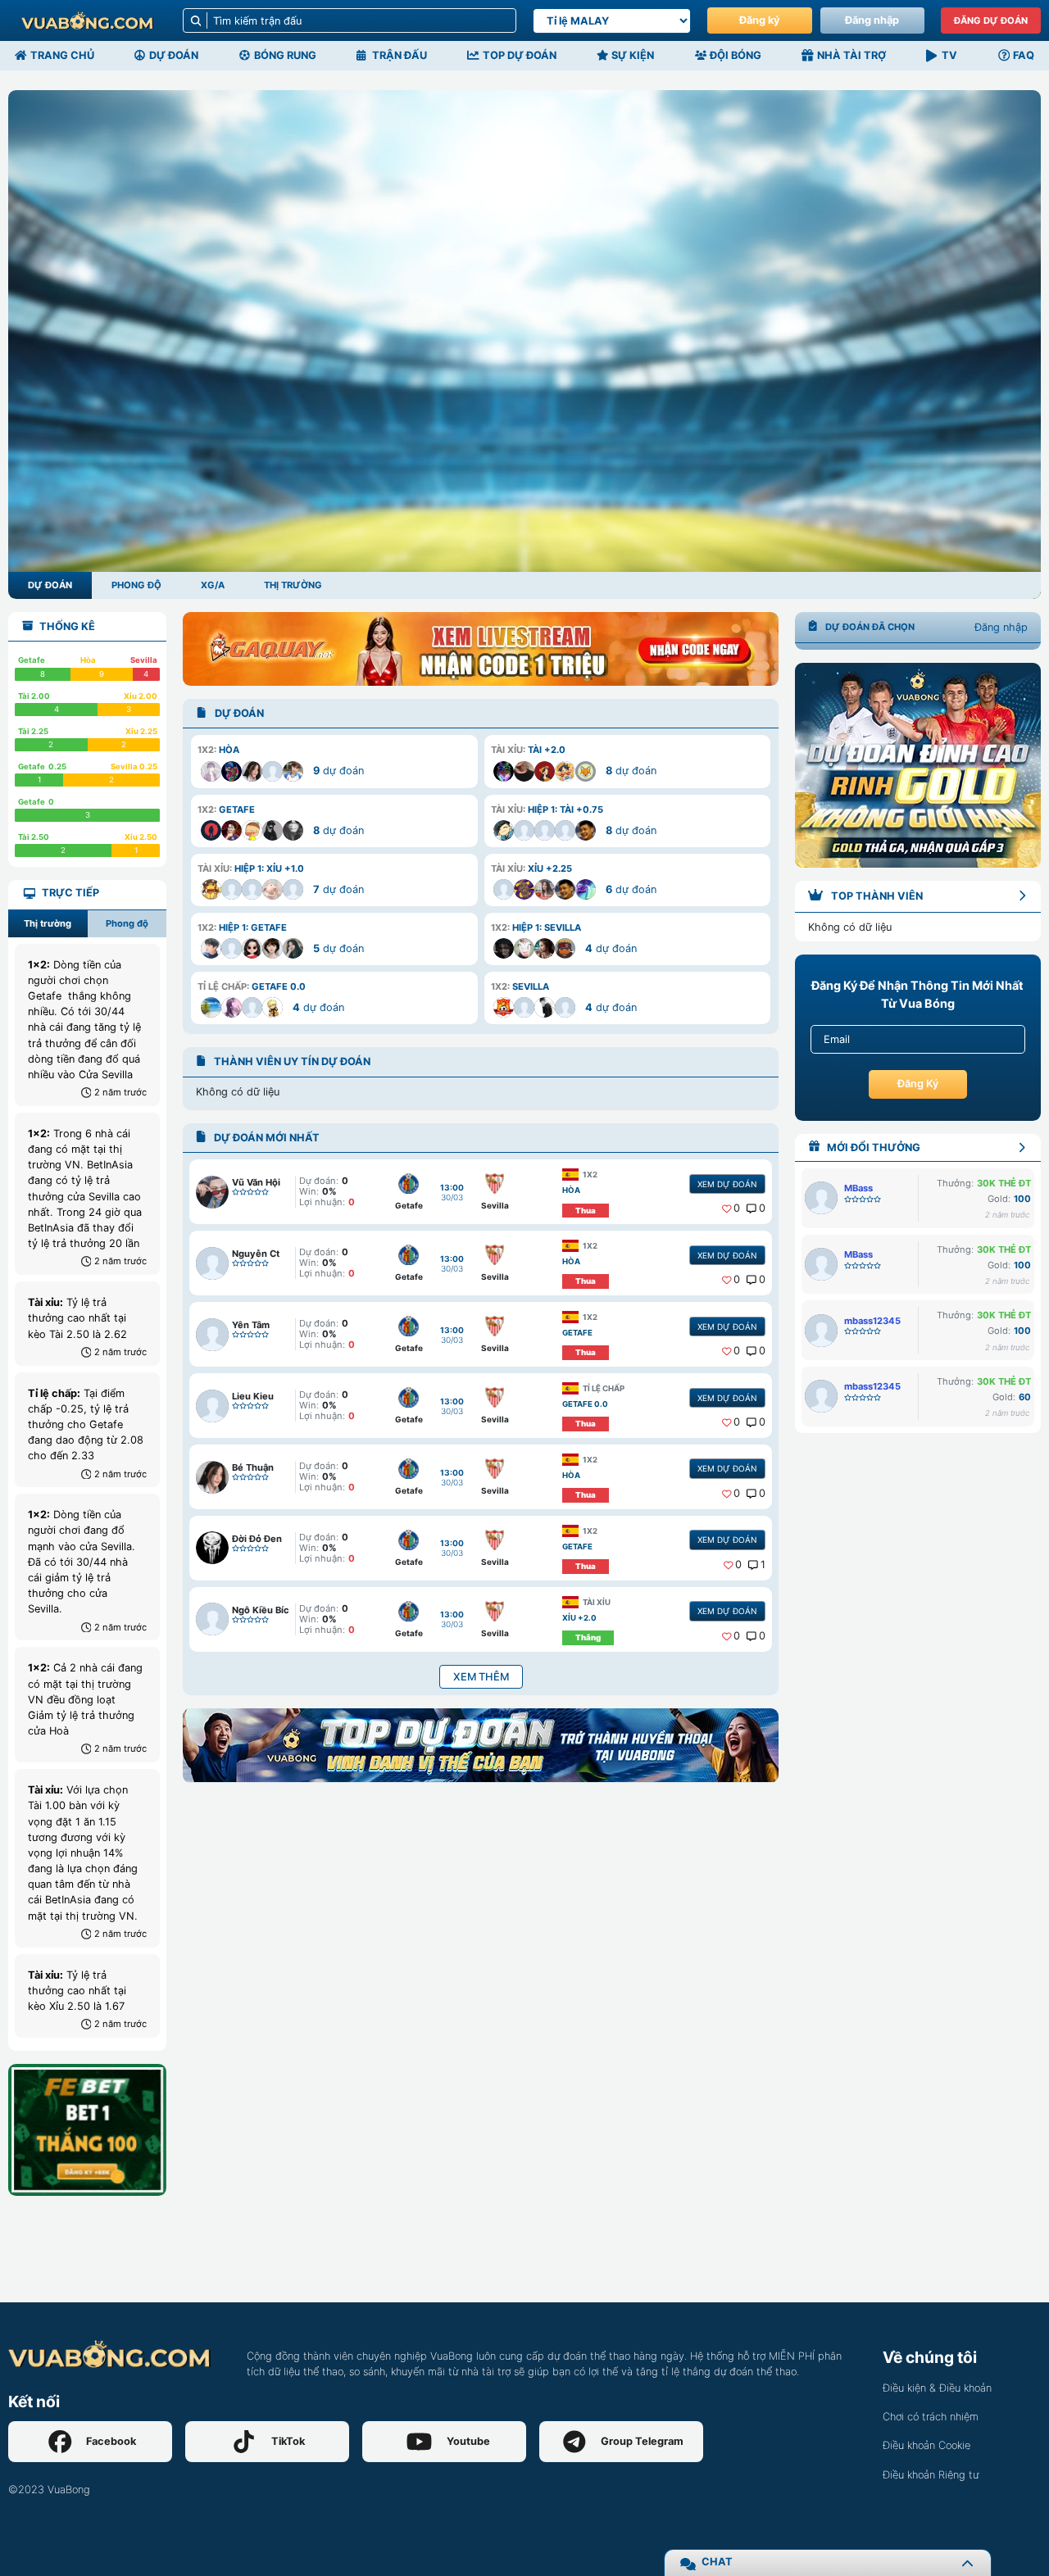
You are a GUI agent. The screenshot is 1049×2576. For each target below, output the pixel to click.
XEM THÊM (481, 1677)
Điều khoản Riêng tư (931, 2475)
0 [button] (737, 1208)
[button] (334, 761)
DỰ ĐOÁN (50, 585)
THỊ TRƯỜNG (293, 585)
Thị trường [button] (48, 923)
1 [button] (763, 1565)
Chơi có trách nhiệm (931, 2417)
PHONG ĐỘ (136, 585)
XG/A (213, 585)
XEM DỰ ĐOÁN (727, 1184)
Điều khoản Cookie (926, 2445)
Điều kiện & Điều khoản (937, 2388)
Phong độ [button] (127, 923)
